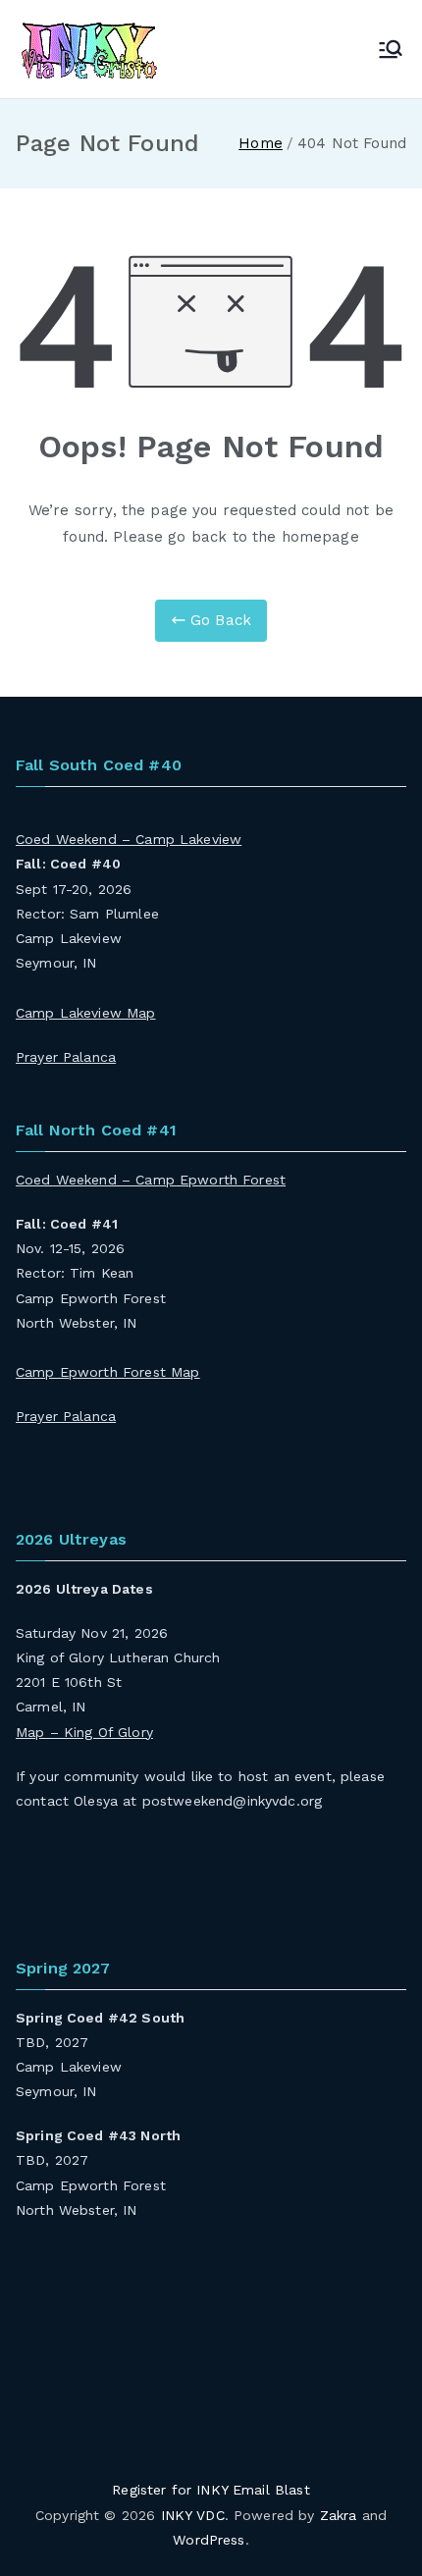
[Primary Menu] (391, 49)
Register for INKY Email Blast (211, 2490)
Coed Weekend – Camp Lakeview (129, 839)
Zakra (339, 2515)
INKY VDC (193, 2515)
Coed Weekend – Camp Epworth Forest (151, 1180)
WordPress (209, 2540)
